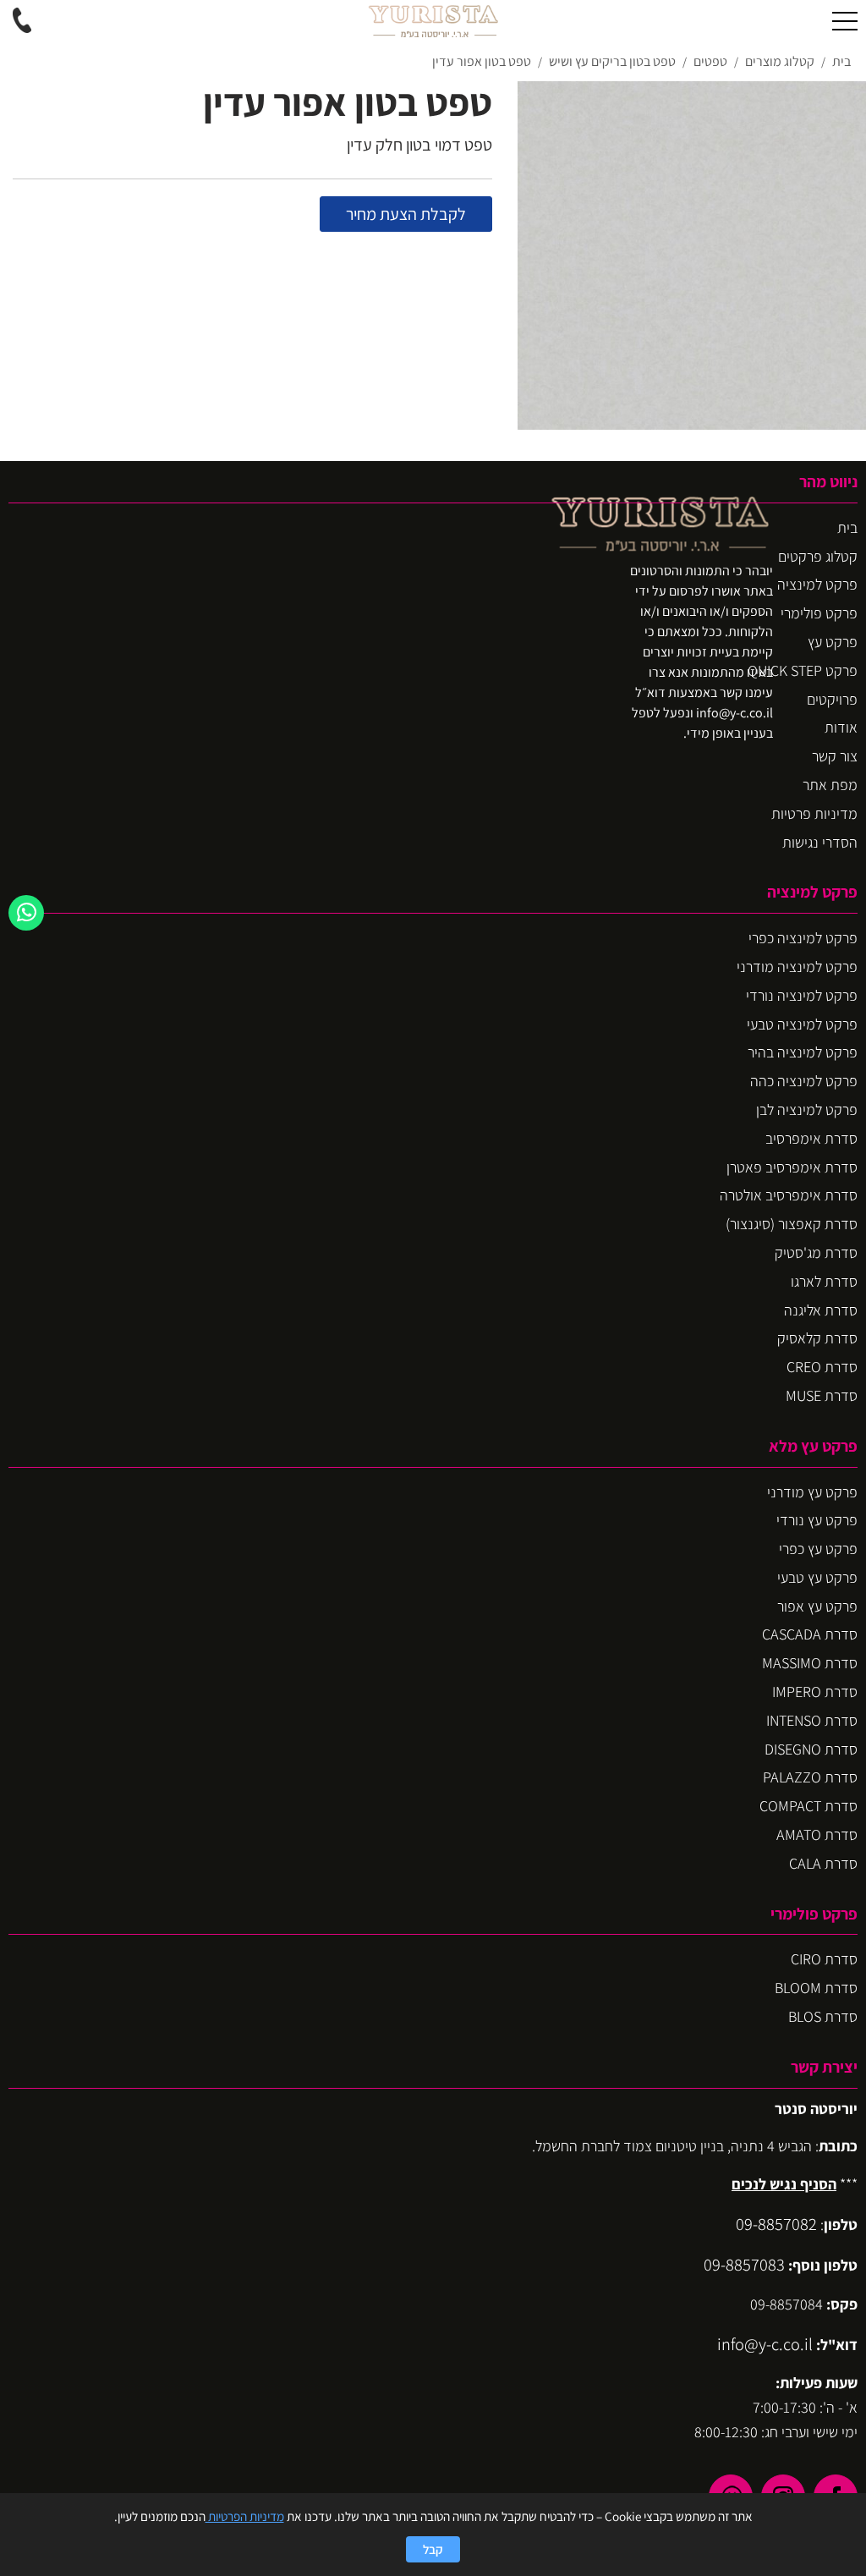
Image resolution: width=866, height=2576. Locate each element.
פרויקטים (832, 699)
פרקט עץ (833, 642)
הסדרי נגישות (820, 842)
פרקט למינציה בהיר (803, 1052)
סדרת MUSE (822, 1395)
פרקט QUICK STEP (803, 670)
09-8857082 (776, 2224)
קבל (433, 2549)
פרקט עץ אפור (817, 1606)
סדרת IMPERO (815, 1692)
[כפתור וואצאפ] (26, 913)
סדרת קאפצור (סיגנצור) (792, 1224)
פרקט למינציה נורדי (802, 995)
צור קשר (835, 756)
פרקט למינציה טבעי (802, 1024)
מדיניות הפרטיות (245, 2516)
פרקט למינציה (817, 584)
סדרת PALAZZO (810, 1777)
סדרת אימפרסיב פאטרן (792, 1167)
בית (847, 527)
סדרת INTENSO (812, 1720)
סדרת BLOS (823, 2016)
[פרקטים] (433, 21)
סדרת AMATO (817, 1835)
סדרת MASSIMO (810, 1663)
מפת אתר (830, 785)
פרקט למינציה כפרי (803, 938)
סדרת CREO (822, 1367)
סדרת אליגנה (821, 1310)
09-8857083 (744, 2264)
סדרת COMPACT (808, 1806)
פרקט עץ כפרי (818, 1549)
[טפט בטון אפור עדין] (692, 255)
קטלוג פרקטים (818, 556)
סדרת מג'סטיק (816, 1252)
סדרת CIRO (824, 1959)
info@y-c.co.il (765, 2344)
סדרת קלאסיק (817, 1338)
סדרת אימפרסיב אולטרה (789, 1195)
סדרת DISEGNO (811, 1749)
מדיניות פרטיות (814, 813)
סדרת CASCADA (810, 1634)
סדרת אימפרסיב (811, 1138)
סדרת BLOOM (816, 1988)
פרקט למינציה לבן (807, 1109)
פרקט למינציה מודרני (797, 967)
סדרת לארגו (824, 1281)
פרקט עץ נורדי (817, 1520)
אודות (841, 727)
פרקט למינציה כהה (804, 1081)
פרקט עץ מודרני (812, 1492)
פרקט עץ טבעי (817, 1577)
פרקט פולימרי (819, 613)
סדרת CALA (823, 1863)
